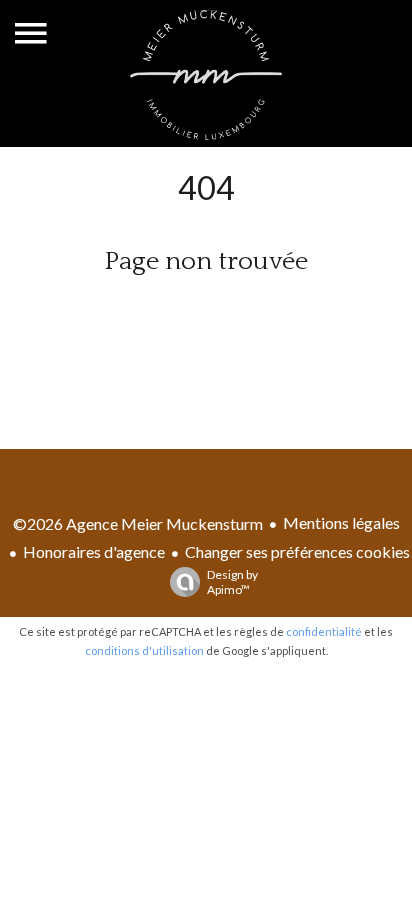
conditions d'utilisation (144, 650)
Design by (232, 582)
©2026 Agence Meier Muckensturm (138, 523)
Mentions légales (341, 522)
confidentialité (324, 631)
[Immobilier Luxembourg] (206, 133)
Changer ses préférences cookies (297, 551)
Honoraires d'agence (94, 551)
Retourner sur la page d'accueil (206, 311)
